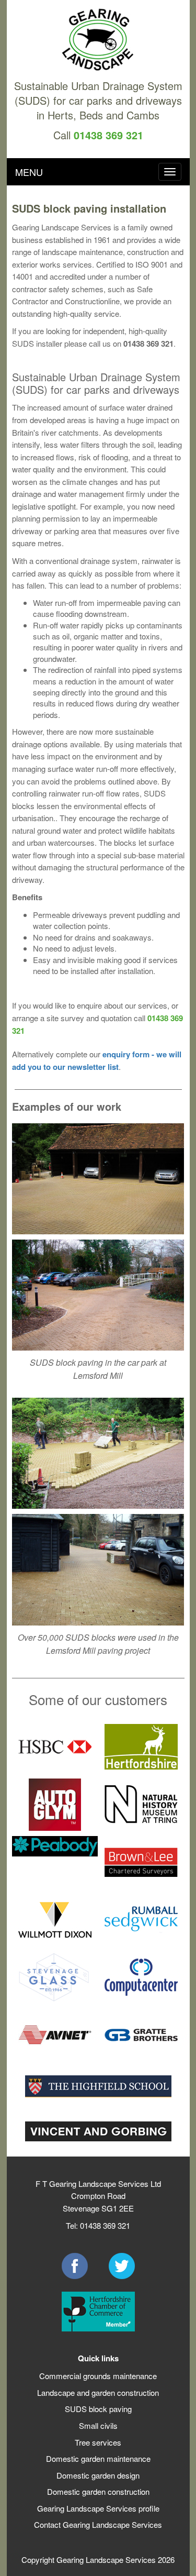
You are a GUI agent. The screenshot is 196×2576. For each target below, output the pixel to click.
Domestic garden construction (98, 2491)
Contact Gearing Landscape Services (98, 2524)
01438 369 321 (108, 135)
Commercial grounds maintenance (98, 2376)
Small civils (98, 2425)
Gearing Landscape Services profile (98, 2508)
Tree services (98, 2442)
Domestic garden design (98, 2475)
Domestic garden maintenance (98, 2458)
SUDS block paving (98, 2409)
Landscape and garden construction (98, 2392)
